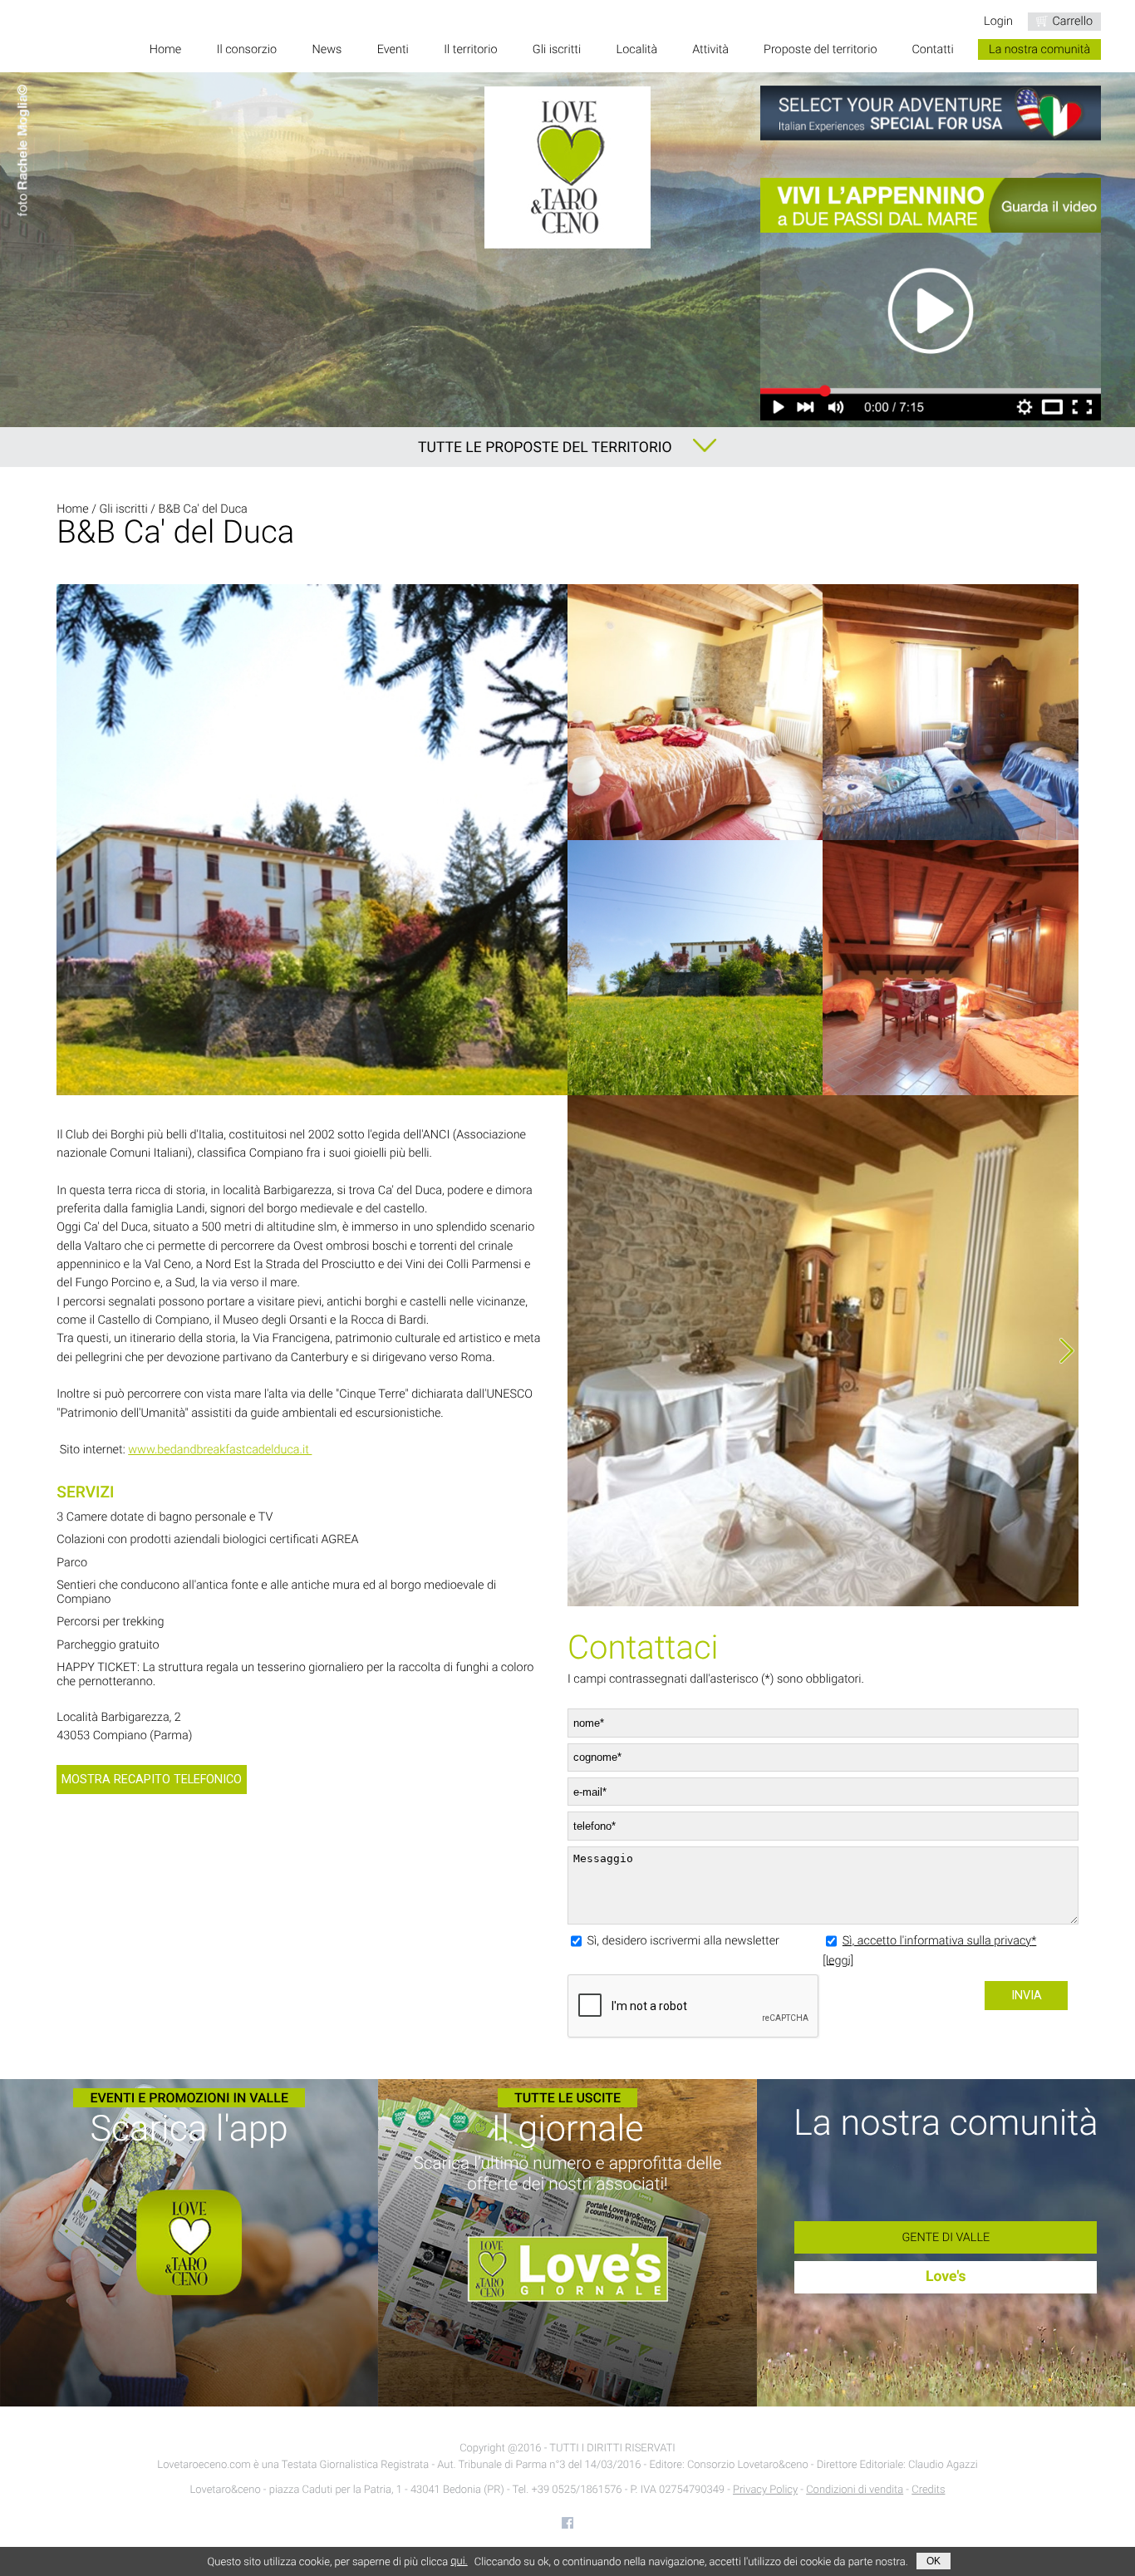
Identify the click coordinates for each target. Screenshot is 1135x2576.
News (327, 49)
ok (934, 2561)
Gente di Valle (946, 2237)
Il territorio (470, 49)
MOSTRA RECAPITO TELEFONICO (152, 1780)
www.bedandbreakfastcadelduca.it (220, 1450)
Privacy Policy (765, 2490)
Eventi (393, 49)
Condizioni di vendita (855, 2490)
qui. (459, 2561)
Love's (946, 2277)
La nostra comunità (1039, 49)
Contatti (932, 49)
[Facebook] (567, 2523)
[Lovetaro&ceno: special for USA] (931, 113)
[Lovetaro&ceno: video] (931, 299)
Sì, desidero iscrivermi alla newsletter (683, 1941)
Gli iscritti (557, 49)
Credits (928, 2490)
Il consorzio (247, 49)
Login (998, 21)
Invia (1027, 1996)
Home (165, 49)
